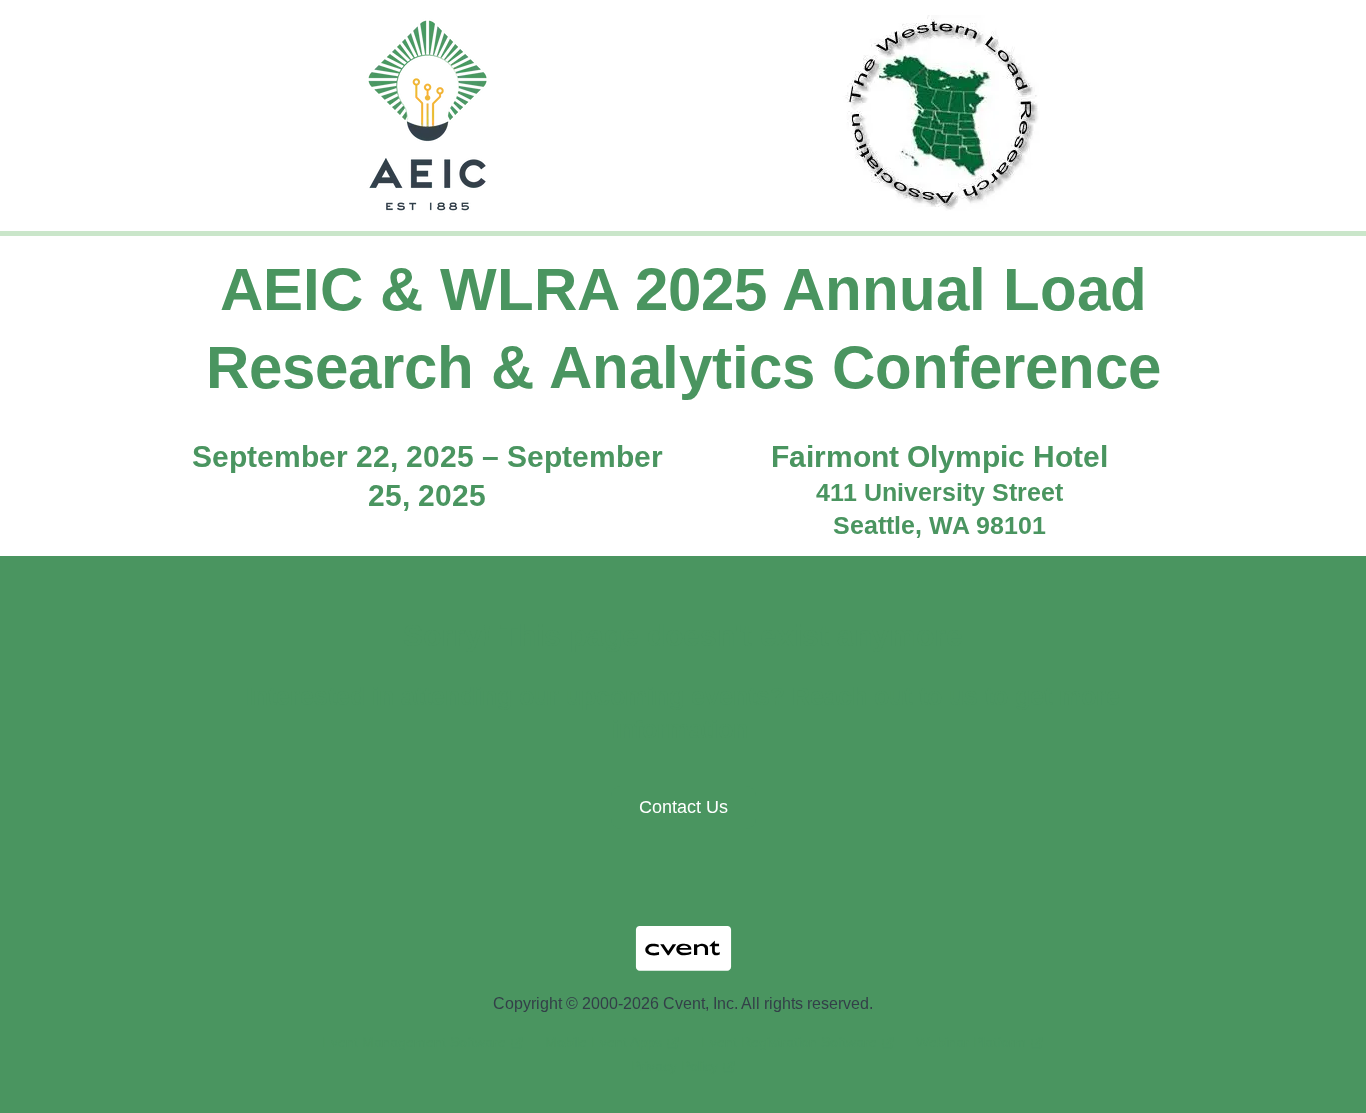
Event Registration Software (789, 1042)
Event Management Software (414, 1042)
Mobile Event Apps (603, 1042)
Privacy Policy (674, 1066)
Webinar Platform (971, 1042)
